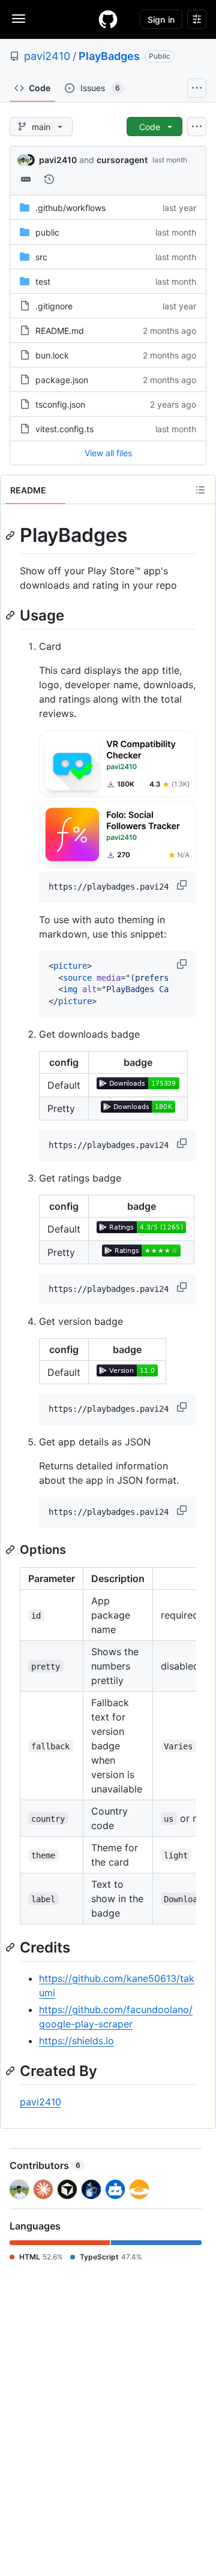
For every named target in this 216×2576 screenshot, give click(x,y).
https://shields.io (76, 2041)
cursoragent (122, 160)
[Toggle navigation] (19, 19)
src (41, 257)
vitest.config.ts (64, 429)
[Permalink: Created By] (11, 2071)
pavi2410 (47, 56)
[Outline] (200, 490)
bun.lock (52, 355)
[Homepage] (108, 19)
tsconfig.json (60, 404)
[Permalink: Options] (11, 1550)
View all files (108, 453)
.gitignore (54, 306)
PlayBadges (109, 56)
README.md (60, 331)
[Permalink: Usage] (11, 615)
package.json (62, 380)
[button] (183, 885)
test (43, 281)
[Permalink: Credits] (11, 1947)
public (47, 232)
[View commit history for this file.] (49, 179)
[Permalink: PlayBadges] (11, 535)
